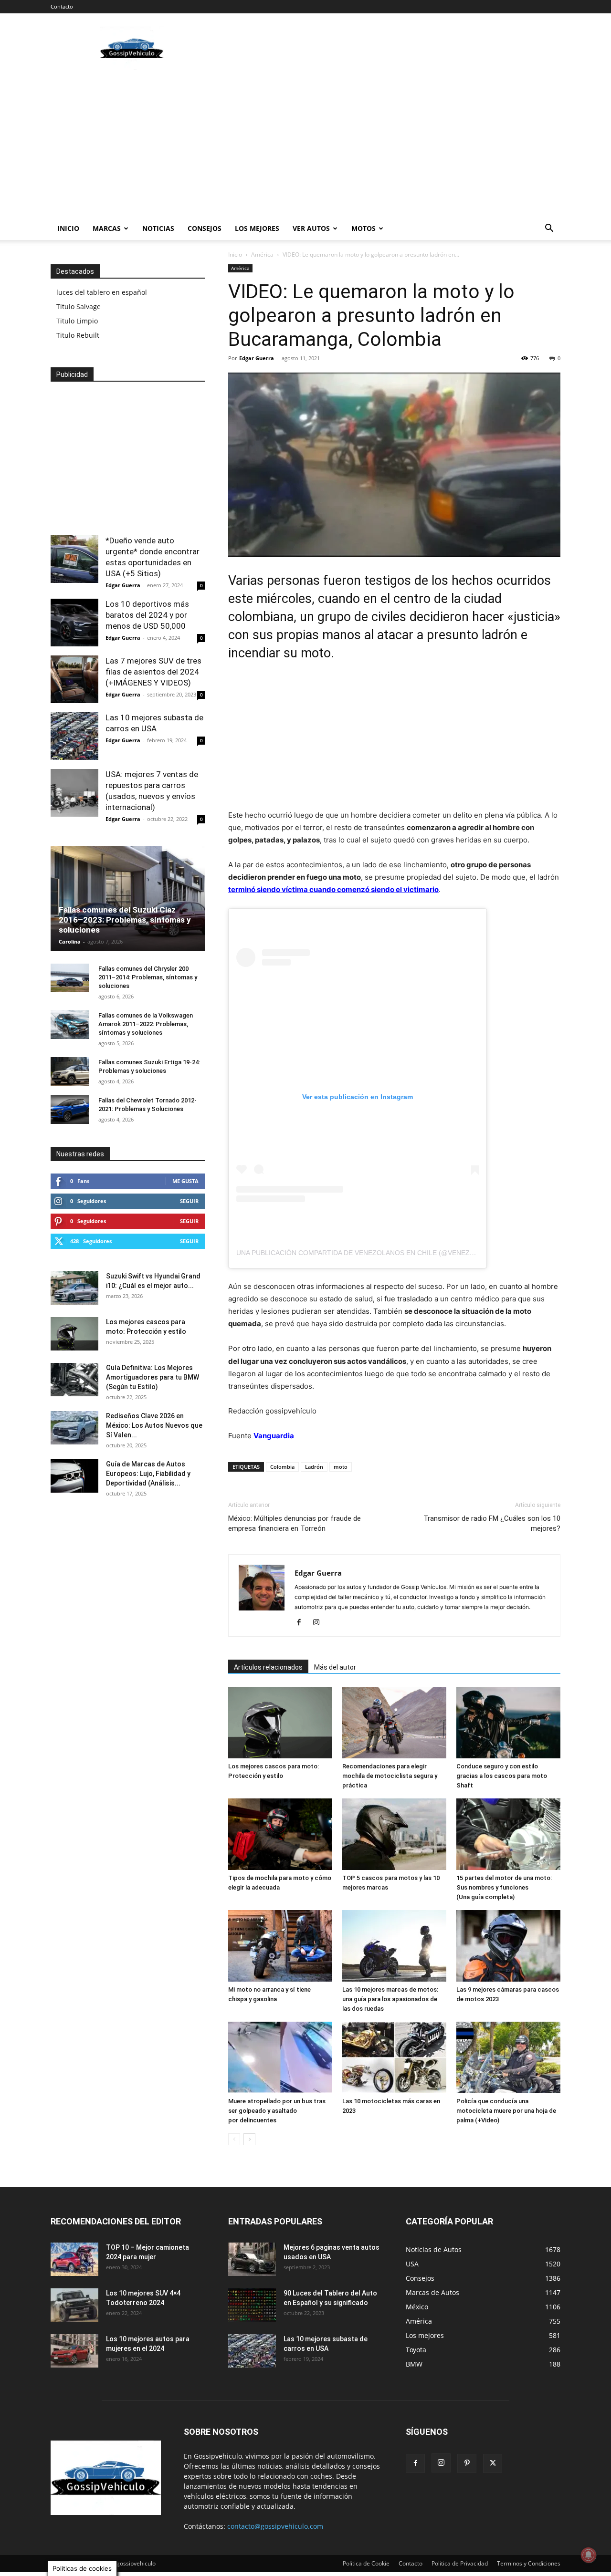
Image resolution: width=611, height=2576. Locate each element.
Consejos (205, 228)
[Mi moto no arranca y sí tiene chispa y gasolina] (280, 1946)
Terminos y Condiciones (529, 2563)
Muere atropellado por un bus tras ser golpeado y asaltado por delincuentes (277, 2111)
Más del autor (335, 1667)
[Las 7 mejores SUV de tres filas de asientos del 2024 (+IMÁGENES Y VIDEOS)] (74, 679)
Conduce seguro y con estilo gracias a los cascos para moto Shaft (502, 1776)
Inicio (68, 228)
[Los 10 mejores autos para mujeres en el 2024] (74, 2351)
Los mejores (257, 228)
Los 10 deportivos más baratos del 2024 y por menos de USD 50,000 (147, 615)
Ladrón (314, 1467)
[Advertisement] (387, 48)
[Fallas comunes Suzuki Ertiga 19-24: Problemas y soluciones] (70, 1071)
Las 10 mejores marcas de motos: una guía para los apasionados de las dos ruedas (390, 1999)
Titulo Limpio (77, 321)
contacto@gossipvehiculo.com (275, 2526)
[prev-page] (234, 2139)
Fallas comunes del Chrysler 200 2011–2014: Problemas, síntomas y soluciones (148, 977)
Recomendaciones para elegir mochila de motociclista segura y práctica (390, 1776)
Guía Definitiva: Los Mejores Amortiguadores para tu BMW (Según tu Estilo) (153, 1377)
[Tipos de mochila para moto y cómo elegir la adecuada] (280, 1834)
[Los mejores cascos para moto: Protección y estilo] (280, 1723)
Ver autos (311, 228)
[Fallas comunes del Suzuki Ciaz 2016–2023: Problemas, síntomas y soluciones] (128, 899)
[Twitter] (493, 2463)
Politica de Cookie (366, 2563)
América (262, 254)
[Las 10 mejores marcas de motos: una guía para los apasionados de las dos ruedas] (394, 1946)
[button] (549, 229)
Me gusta (185, 1181)
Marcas (107, 228)
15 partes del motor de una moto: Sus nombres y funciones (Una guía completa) (504, 1887)
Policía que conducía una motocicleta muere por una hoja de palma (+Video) (506, 2111)
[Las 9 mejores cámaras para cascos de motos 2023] (508, 1946)
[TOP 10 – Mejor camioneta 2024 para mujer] (74, 2259)
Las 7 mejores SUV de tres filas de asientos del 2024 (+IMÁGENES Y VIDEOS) (153, 672)
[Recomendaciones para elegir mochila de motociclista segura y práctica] (394, 1723)
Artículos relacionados (268, 1667)
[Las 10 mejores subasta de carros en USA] (74, 736)
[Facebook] (302, 1623)
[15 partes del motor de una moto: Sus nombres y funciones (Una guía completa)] (508, 1834)
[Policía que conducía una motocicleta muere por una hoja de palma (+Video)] (508, 2057)
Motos (363, 228)
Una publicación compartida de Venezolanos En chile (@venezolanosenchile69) (386, 1253)
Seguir (189, 1201)
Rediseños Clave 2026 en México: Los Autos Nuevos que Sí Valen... (154, 1425)
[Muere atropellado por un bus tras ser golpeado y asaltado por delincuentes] (280, 2057)
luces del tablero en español (102, 292)
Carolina (70, 941)
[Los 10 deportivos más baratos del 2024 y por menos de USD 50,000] (74, 623)
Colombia (282, 1467)
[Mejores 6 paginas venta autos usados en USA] (252, 2259)
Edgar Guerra (257, 358)
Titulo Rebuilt (78, 335)
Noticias (158, 228)
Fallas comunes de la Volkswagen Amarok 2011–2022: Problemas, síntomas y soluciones (146, 1024)
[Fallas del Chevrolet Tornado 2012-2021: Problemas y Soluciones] (70, 1110)
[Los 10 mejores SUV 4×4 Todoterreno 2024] (74, 2305)
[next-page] (249, 2139)
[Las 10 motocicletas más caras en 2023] (394, 2057)
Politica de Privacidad (460, 2563)
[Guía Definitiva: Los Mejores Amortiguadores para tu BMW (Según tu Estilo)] (74, 1380)
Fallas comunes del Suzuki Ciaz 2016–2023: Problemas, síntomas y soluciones (125, 920)
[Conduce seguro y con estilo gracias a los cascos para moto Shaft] (508, 1723)
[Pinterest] (467, 2463)
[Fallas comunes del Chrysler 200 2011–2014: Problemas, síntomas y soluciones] (70, 978)
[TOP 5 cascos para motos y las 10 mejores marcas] (394, 1834)
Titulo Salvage (79, 306)
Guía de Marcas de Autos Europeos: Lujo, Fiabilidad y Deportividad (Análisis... (148, 1474)
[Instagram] (320, 1623)
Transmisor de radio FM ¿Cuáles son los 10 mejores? (492, 1523)
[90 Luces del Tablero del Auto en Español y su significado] (252, 2305)
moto (341, 1467)
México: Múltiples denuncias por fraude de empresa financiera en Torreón (295, 1523)
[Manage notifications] (589, 2555)
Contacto (62, 6)
